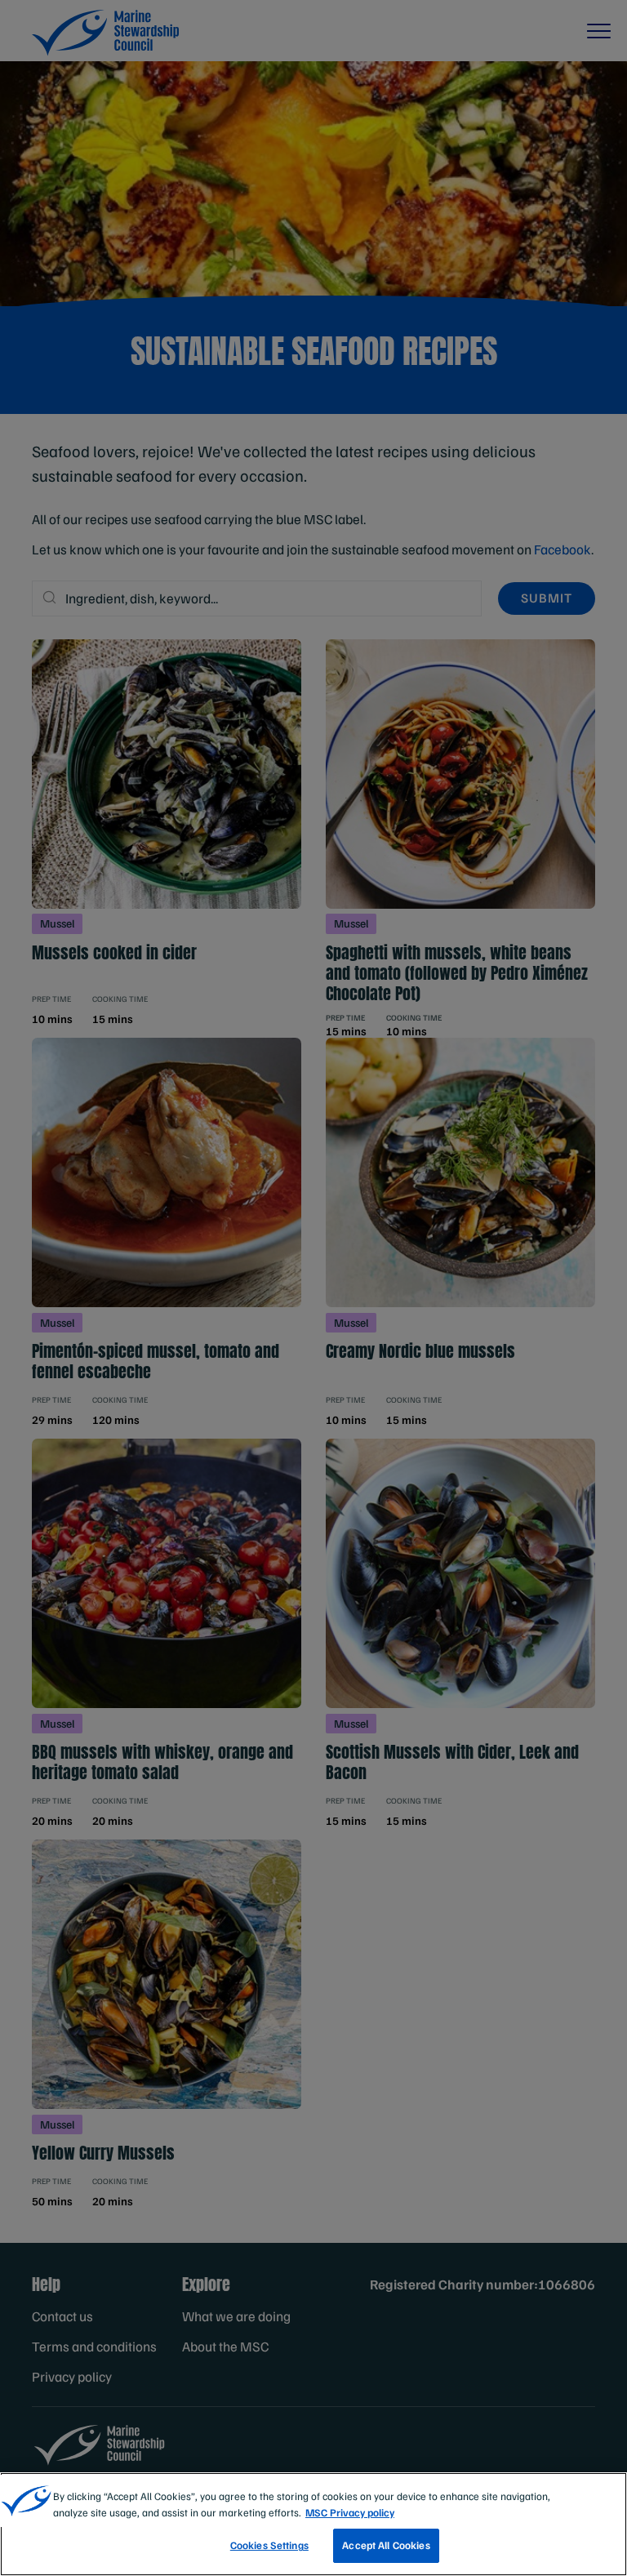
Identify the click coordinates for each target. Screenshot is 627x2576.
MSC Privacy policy (350, 2512)
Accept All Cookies (386, 2545)
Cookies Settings (269, 2545)
